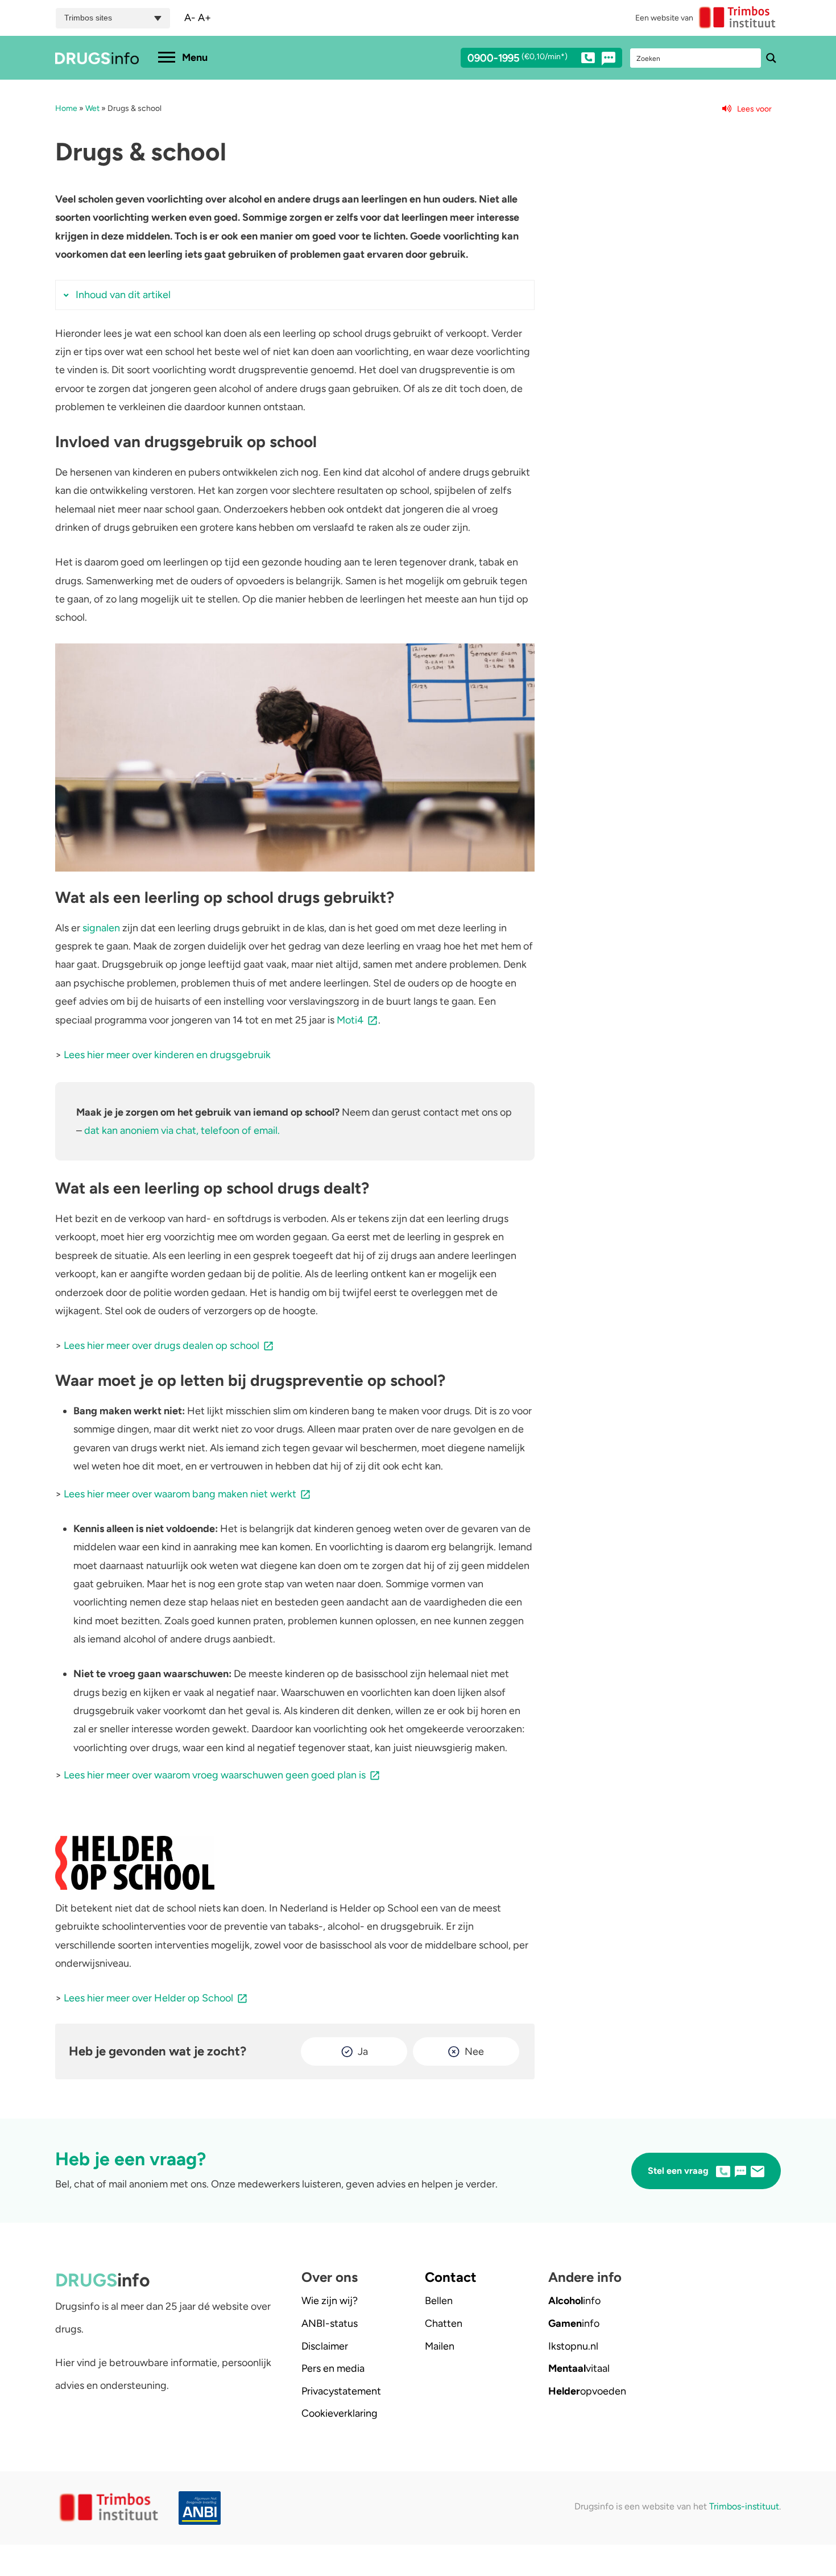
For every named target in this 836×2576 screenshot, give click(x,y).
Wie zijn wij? (330, 2301)
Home (66, 108)
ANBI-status (330, 2323)
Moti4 (350, 1020)
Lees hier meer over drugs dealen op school (162, 1345)
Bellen (439, 2301)
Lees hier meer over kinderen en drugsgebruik (167, 1055)
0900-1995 (518, 59)
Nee (474, 2051)
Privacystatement (341, 2391)
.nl (573, 2346)
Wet (92, 108)
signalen (101, 928)
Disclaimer (325, 2346)
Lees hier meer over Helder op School (148, 1998)
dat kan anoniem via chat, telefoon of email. (182, 1130)
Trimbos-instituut (744, 2506)
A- (190, 18)
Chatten (444, 2323)
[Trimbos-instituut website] (110, 2508)
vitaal (579, 2368)
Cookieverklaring (340, 2413)
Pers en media (333, 2368)
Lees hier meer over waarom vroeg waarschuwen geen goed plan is (215, 1775)
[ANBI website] (202, 2508)
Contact (451, 2277)
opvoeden (587, 2391)
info (574, 2301)
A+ (204, 18)
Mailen (440, 2346)
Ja (363, 2051)
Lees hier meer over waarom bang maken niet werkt (180, 1494)
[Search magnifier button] (771, 58)
